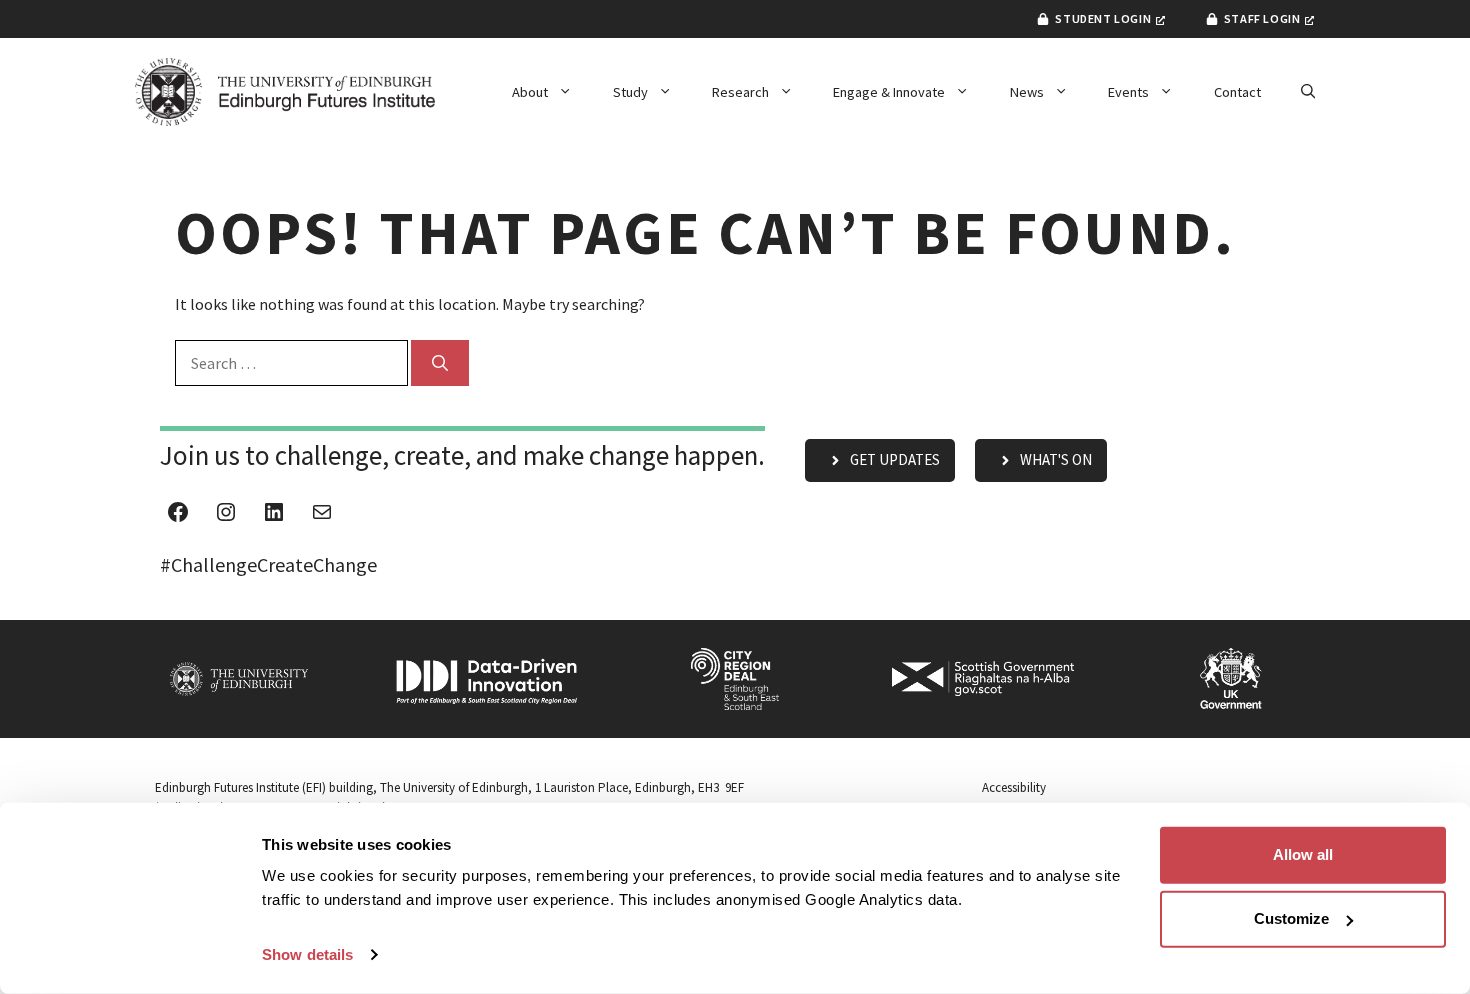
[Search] (440, 363)
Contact (1237, 92)
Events (1128, 92)
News (1027, 92)
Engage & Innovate (889, 92)
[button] (1308, 92)
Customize (1291, 918)
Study (630, 92)
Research (740, 92)
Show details (307, 954)
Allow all (1303, 854)
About (530, 92)
